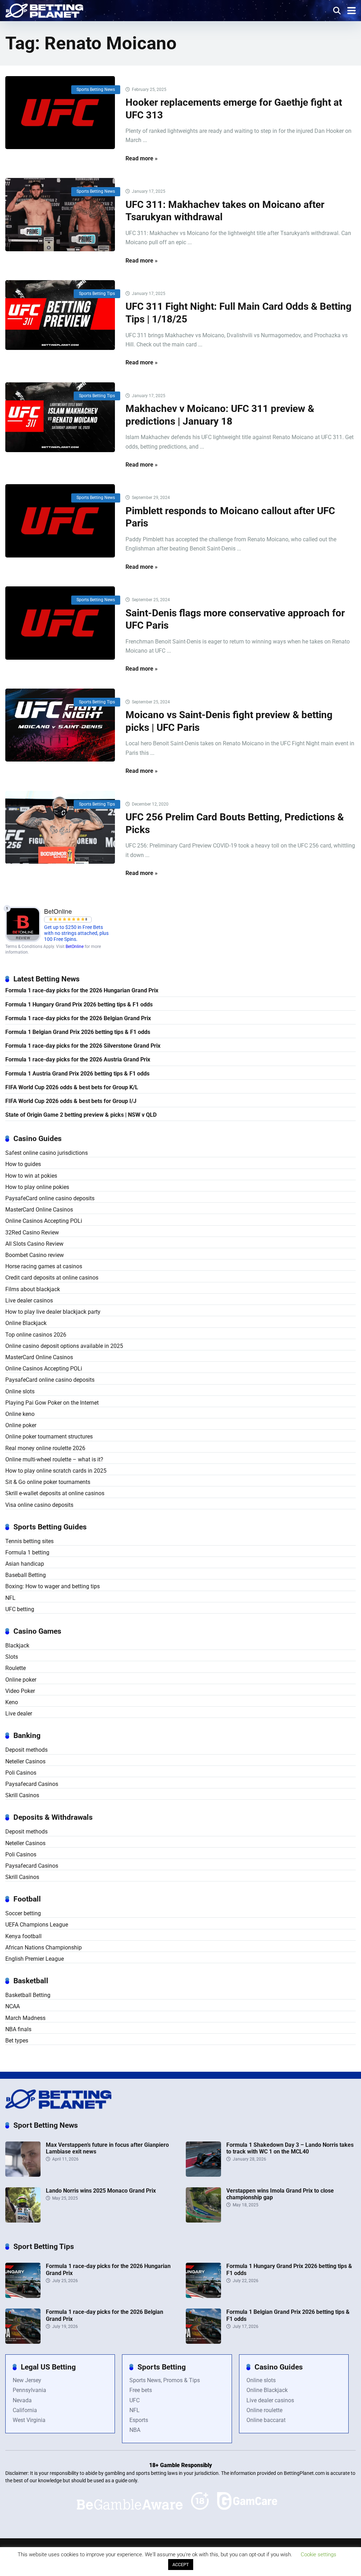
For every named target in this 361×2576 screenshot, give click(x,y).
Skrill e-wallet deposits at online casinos (55, 1493)
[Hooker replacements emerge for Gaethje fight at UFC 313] (60, 113)
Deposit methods (26, 1750)
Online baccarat (266, 2420)
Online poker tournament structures (49, 1437)
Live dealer (19, 1714)
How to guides (23, 1164)
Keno (12, 1702)
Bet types (17, 2041)
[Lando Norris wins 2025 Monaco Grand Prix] (23, 2221)
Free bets (141, 2390)
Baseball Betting (26, 1575)
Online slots (20, 1391)
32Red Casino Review (32, 1232)
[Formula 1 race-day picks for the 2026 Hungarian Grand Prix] (23, 2296)
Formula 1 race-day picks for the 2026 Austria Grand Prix (78, 1059)
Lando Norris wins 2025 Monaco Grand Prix (101, 2191)
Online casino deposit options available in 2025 (64, 1346)
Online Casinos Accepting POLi (44, 1221)
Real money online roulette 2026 (45, 1448)
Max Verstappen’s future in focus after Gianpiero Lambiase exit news (107, 2148)
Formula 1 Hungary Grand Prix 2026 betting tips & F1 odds (79, 1004)
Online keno (20, 1414)
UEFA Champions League (37, 1925)
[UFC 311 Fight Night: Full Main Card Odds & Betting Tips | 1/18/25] (60, 315)
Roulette (16, 1668)
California (25, 2410)
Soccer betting (23, 1913)
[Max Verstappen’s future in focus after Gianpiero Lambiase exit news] (23, 2175)
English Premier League (35, 1959)
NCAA (13, 2006)
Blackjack (17, 1646)
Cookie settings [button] (319, 2555)
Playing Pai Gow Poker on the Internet (52, 1403)
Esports (139, 2420)
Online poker (21, 1425)
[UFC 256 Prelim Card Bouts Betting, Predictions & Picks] (60, 827)
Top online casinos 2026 (36, 1335)
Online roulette (264, 2410)
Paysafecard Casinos (32, 1784)
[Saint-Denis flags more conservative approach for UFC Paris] (60, 623)
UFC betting (20, 1609)
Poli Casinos (21, 1773)
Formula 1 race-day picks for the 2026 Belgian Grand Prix (78, 1018)
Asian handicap (25, 1564)
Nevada (22, 2400)
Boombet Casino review (35, 1255)
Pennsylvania (29, 2390)
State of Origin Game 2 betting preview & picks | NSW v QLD (81, 1115)
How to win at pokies (31, 1176)
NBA (135, 2430)
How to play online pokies (37, 1187)
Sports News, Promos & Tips (165, 2380)
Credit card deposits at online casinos (52, 1278)
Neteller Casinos (25, 1761)
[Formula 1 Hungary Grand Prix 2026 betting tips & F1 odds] (203, 2296)
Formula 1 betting (27, 1552)
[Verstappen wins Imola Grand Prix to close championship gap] (203, 2221)
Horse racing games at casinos (44, 1266)
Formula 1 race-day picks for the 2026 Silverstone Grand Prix (83, 1046)
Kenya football (23, 1936)
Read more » (142, 158)
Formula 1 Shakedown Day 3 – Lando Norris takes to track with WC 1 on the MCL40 (290, 2148)
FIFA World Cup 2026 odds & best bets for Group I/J (71, 1101)
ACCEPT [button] (181, 2565)
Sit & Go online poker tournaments (48, 1482)
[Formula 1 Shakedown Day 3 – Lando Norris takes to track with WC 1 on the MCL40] (203, 2175)
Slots (12, 1657)
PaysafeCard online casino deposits (50, 1198)
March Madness (25, 2018)
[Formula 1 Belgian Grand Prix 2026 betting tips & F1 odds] (203, 2342)
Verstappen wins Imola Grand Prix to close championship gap (280, 2194)
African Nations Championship (44, 1948)
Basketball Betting (28, 1995)
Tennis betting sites (29, 1541)
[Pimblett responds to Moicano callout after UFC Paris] (60, 521)
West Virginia (29, 2420)
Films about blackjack (33, 1289)
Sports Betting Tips (97, 294)
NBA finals (18, 2029)
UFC (134, 2400)
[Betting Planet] (44, 10)
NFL (10, 1598)
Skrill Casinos (22, 1795)
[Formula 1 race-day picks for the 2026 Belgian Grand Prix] (23, 2342)
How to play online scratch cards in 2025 (56, 1471)
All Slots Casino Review (34, 1244)
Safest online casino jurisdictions (47, 1153)
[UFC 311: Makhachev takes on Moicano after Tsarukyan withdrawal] (60, 215)
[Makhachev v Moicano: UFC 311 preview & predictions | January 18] (60, 417)
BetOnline (75, 947)
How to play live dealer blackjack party (53, 1312)
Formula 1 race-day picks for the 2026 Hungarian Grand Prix (82, 990)
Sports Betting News (96, 90)
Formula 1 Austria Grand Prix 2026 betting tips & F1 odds (77, 1074)
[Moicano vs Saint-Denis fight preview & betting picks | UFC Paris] (60, 725)
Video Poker (20, 1691)
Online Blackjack (26, 1323)
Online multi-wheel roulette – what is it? (54, 1459)
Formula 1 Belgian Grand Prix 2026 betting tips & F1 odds (78, 1032)
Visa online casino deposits (39, 1505)
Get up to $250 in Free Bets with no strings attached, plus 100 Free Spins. (76, 933)
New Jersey (27, 2380)
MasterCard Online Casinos (39, 1210)
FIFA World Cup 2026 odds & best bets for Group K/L (72, 1087)
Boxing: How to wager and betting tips (53, 1586)
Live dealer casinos (29, 1301)
